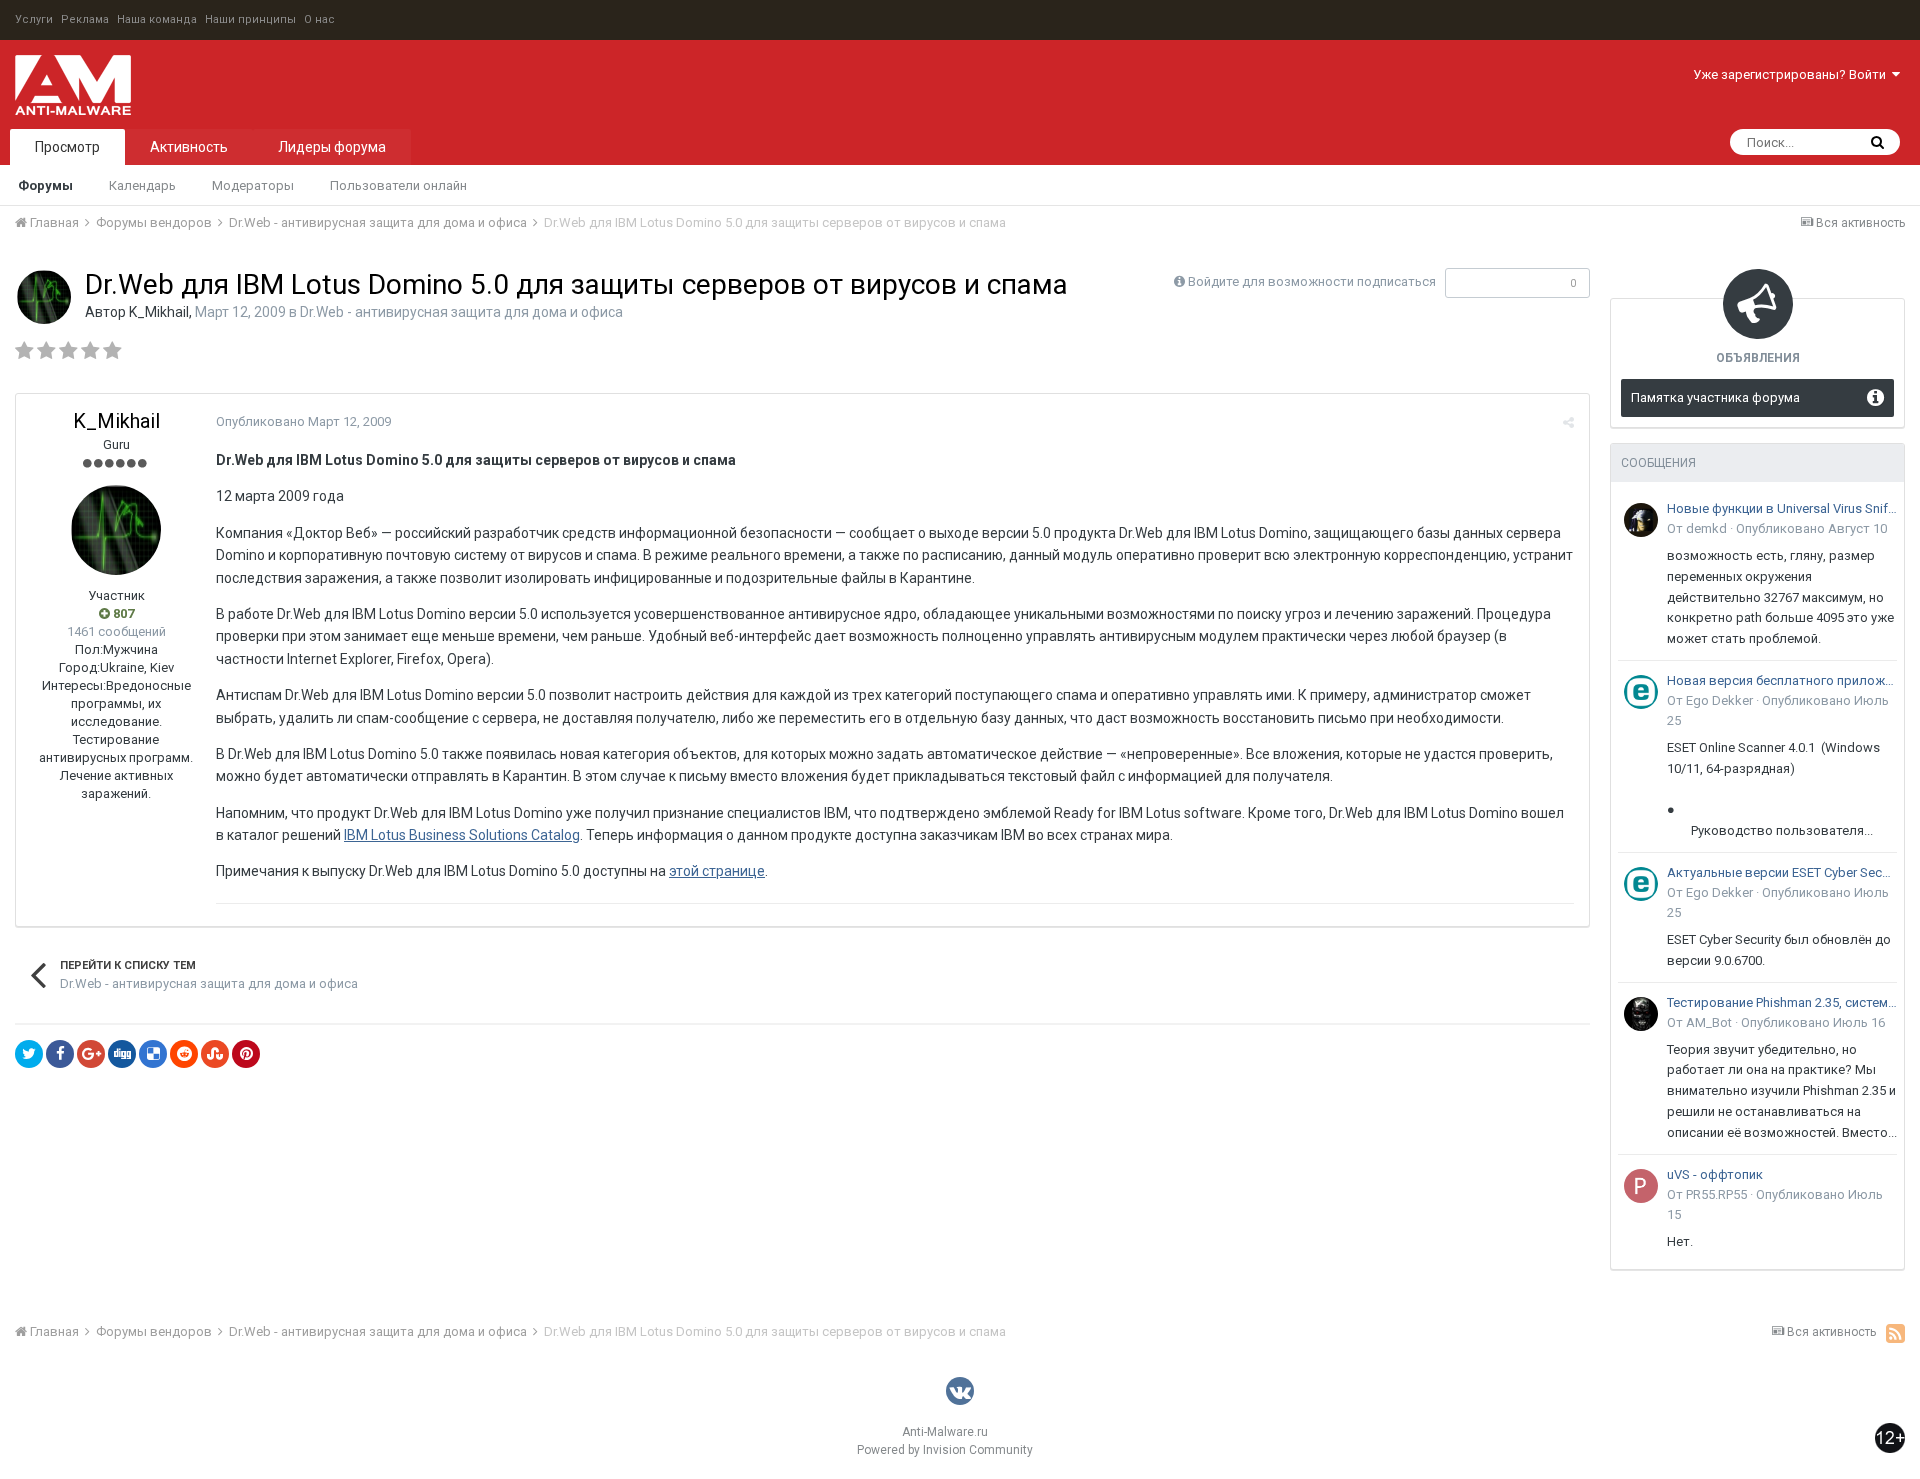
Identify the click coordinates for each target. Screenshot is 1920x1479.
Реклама (85, 19)
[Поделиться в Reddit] (184, 1054)
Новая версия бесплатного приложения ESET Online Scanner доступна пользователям (1782, 680)
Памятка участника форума (1715, 397)
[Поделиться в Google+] (91, 1054)
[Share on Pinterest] (246, 1054)
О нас (319, 19)
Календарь (142, 185)
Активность (189, 147)
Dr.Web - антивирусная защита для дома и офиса (461, 312)
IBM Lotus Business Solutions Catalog (462, 835)
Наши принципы (250, 19)
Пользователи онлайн (398, 185)
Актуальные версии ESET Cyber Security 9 (1782, 872)
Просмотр (67, 147)
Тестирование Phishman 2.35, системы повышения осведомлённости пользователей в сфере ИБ (1782, 1002)
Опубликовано (303, 421)
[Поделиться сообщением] (1568, 422)
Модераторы (253, 185)
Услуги (34, 19)
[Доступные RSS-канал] (1895, 1333)
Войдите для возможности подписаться (1312, 281)
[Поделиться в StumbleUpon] (215, 1054)
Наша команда (157, 19)
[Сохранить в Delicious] (153, 1054)
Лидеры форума (332, 147)
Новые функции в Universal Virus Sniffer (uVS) (1782, 508)
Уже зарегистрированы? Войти (1792, 74)
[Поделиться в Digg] (122, 1054)
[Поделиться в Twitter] (29, 1054)
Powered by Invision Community (945, 1450)
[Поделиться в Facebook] (60, 1054)
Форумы (45, 185)
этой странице (717, 871)
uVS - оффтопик (1715, 1174)
